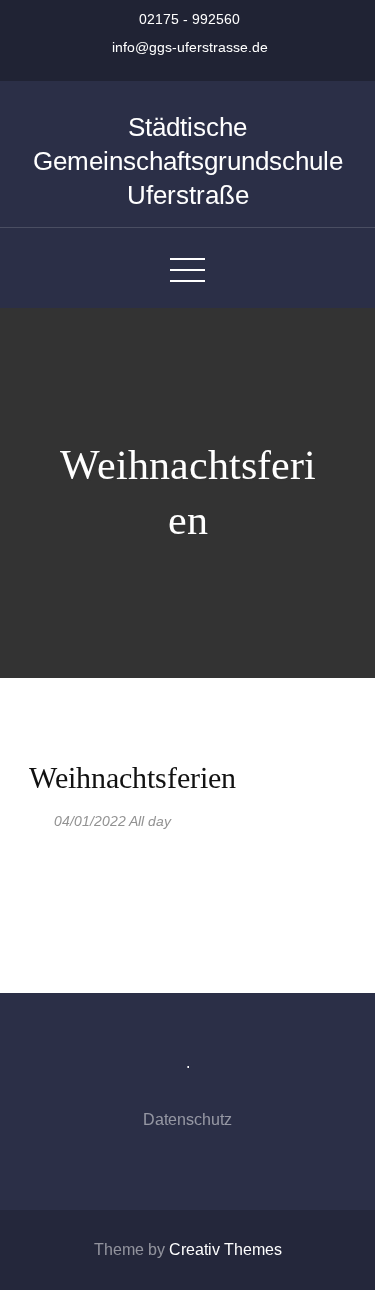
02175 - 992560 (189, 19)
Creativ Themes (225, 1249)
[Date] (39, 816)
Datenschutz (187, 1119)
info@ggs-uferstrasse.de (190, 47)
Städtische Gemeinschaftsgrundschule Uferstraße (188, 161)
